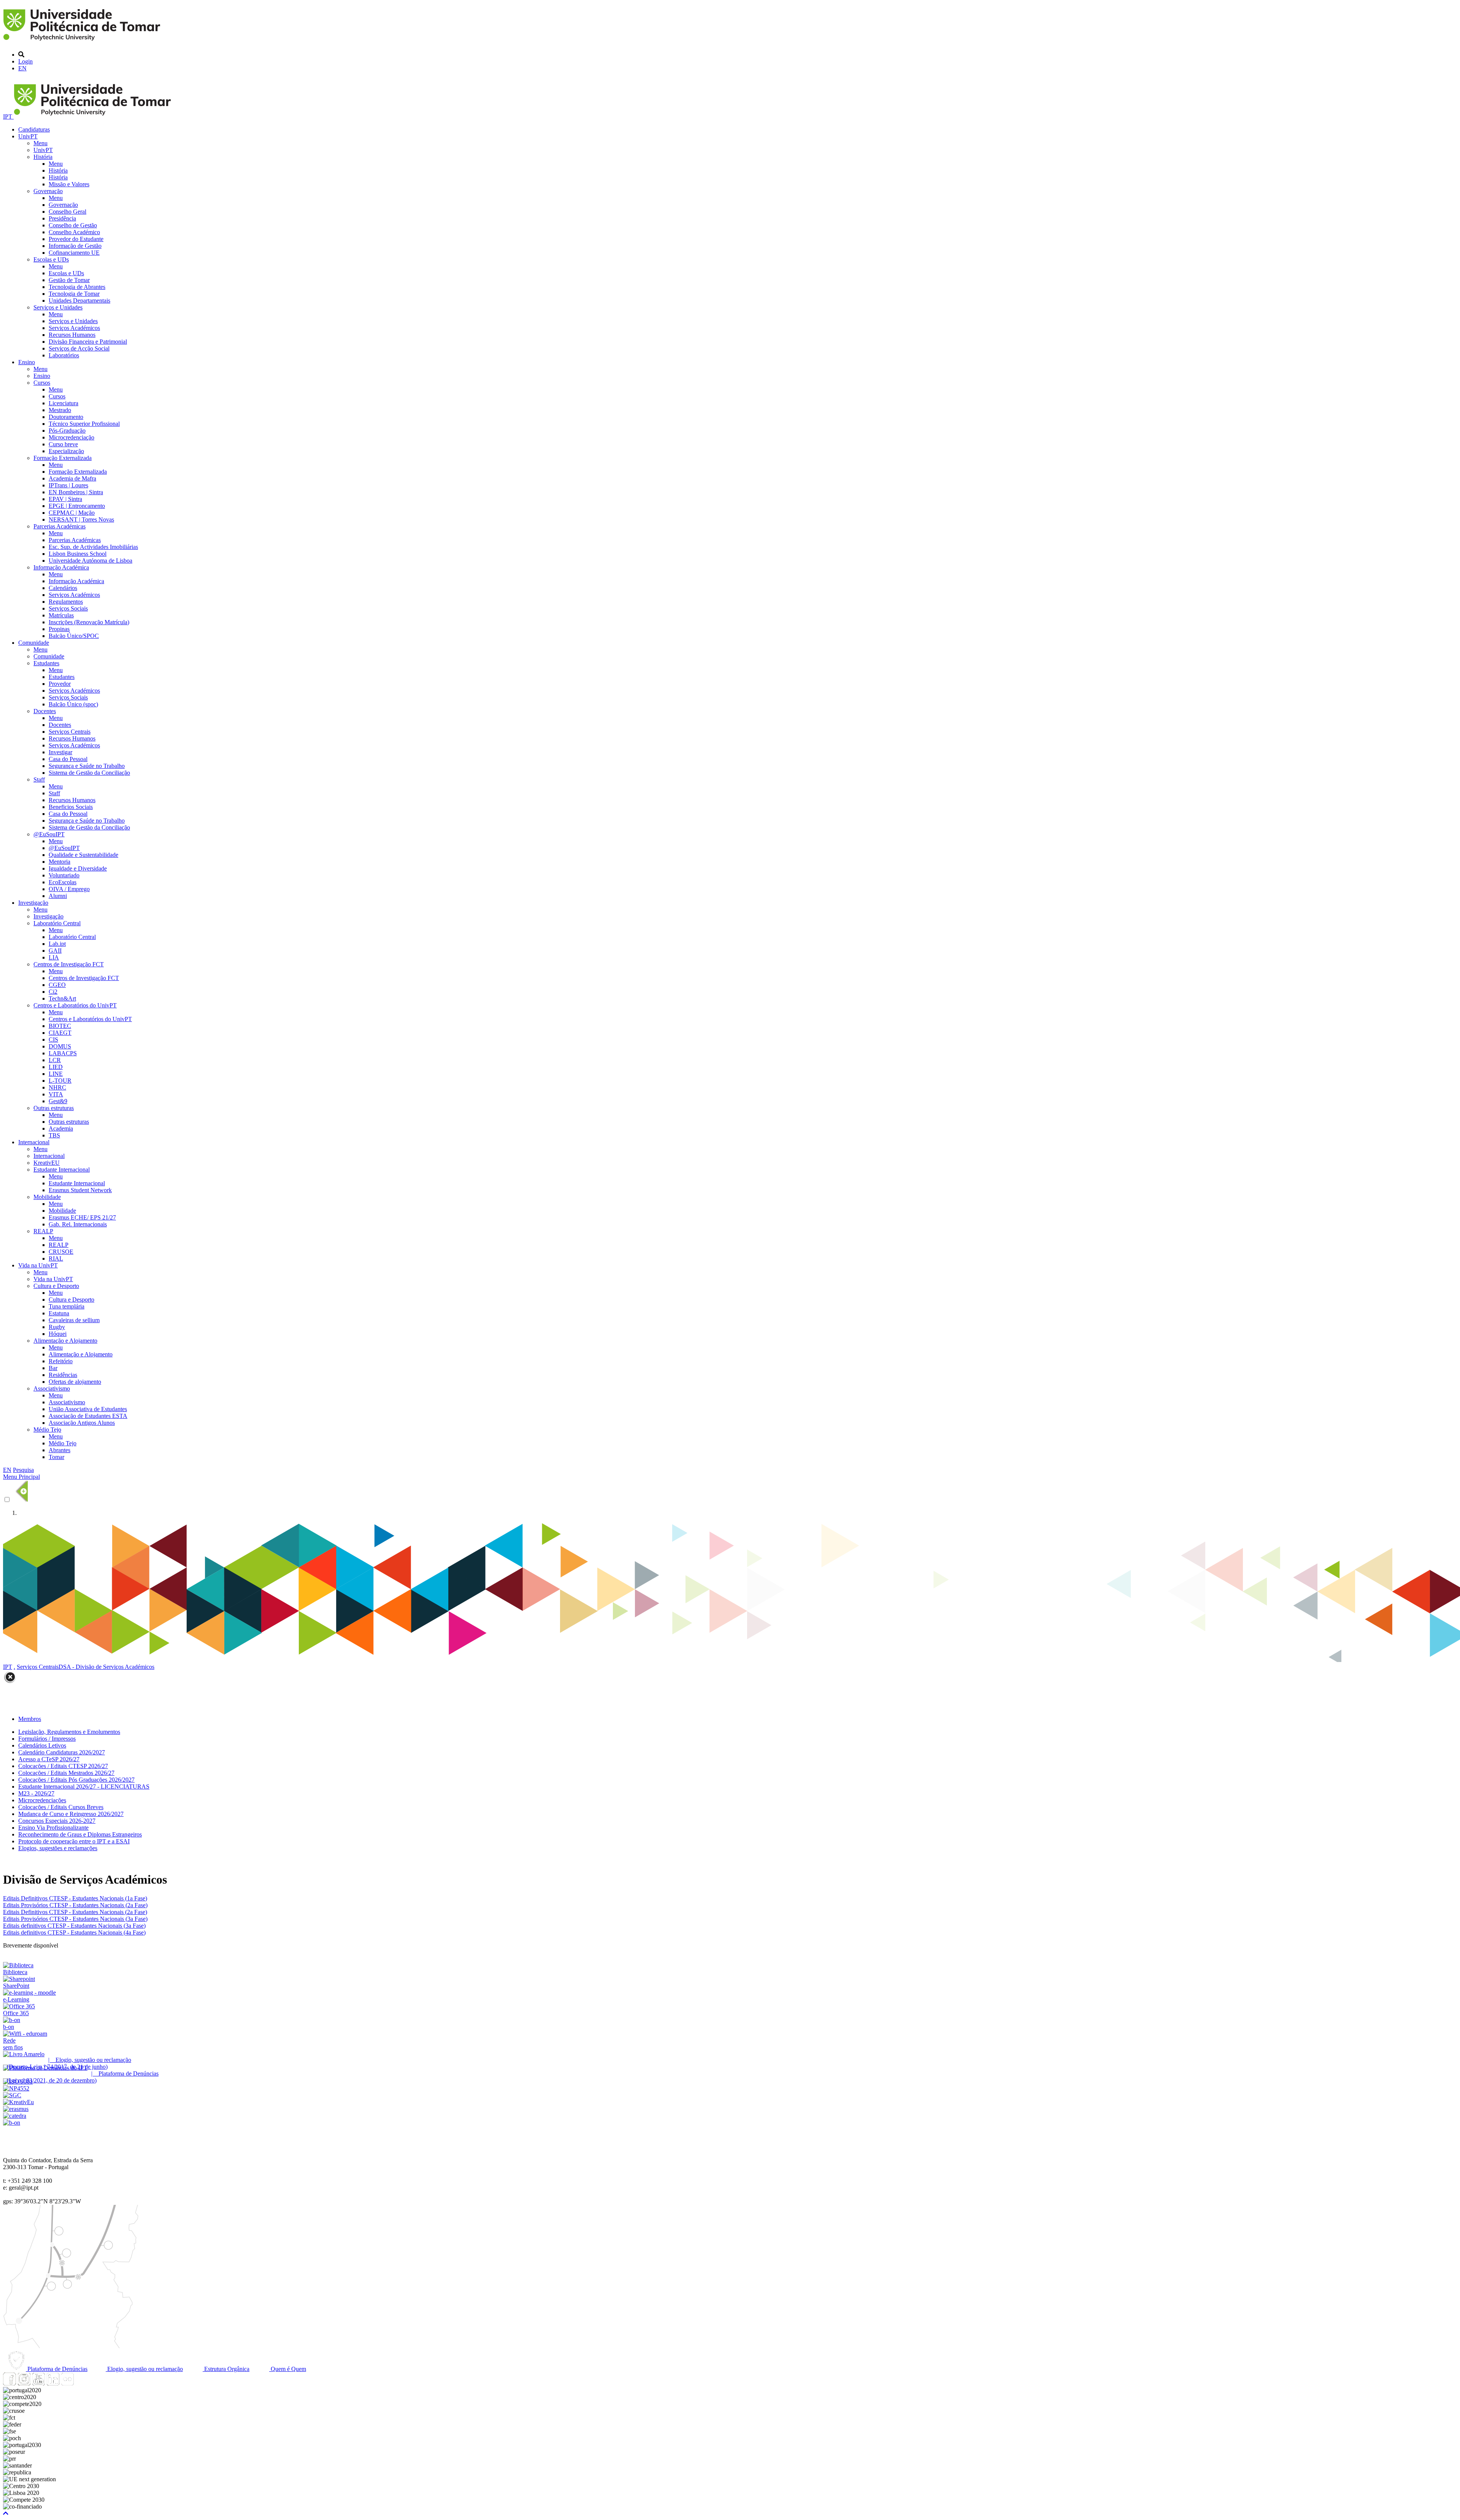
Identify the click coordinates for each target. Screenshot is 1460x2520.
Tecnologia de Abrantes (77, 287)
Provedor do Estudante (76, 239)
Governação (48, 191)
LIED (56, 1067)
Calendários (63, 588)
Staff (39, 779)
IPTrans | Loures (68, 485)
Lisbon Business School (78, 554)
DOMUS (60, 1046)
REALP (43, 1231)
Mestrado (60, 410)
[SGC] (12, 2095)
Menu (40, 143)
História (43, 157)
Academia (61, 1128)
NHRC (57, 1087)
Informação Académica (61, 567)
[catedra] (15, 2116)
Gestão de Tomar (69, 280)
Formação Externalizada (63, 458)
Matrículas (61, 615)
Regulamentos (66, 602)
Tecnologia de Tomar (74, 294)
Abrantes (60, 1450)
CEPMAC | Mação (72, 513)
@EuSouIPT (49, 834)
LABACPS (63, 1053)
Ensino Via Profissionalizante (53, 1828)
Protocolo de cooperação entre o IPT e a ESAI (74, 1841)
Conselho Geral (67, 212)
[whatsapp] (82, 2383)
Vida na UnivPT (38, 1265)
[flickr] (67, 2383)
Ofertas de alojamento (75, 1382)
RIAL (56, 1258)
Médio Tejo (47, 1430)
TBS (54, 1135)
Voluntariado (64, 875)
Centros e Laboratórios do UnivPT (75, 1005)
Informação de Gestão (75, 246)
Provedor (60, 684)
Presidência (62, 218)
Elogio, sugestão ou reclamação (144, 2369)
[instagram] (24, 2383)
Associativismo (52, 1388)
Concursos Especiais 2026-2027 (57, 1821)
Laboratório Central (57, 923)
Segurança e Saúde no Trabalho (87, 766)
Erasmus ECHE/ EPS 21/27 (82, 1217)
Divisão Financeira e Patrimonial (88, 342)
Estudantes (46, 663)
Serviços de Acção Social (79, 348)
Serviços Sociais (68, 608)
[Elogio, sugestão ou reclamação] (24, 2054)
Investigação (33, 903)
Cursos (42, 383)
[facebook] (10, 2383)
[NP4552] (16, 2088)
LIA (54, 957)
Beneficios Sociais (71, 807)
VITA (56, 1094)
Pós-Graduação (67, 431)
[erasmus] (16, 2109)
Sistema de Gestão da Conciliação (89, 773)
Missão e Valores (69, 184)
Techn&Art (62, 998)
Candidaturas (34, 129)
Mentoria (60, 862)
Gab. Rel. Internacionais (78, 1224)
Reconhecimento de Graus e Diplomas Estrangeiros (80, 1834)
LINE (56, 1074)
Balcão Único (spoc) (73, 704)
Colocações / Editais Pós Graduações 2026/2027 (76, 1780)
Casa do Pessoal (68, 759)
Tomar (56, 1457)
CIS (53, 1040)
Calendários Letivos (42, 1745)
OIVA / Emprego (69, 889)
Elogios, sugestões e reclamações (58, 1848)
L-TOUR (60, 1081)
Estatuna (59, 1313)
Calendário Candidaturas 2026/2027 (62, 1752)
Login (25, 61)
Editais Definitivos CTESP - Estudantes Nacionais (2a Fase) (75, 1912)
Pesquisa (23, 1470)
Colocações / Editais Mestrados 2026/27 (66, 1773)
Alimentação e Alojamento (65, 1341)
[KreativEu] (18, 2102)
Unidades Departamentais (79, 301)
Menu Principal (21, 1477)
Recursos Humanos (72, 335)
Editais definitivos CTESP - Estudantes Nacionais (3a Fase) (74, 1926)
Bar (53, 1368)
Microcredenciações (42, 1800)
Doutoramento (66, 417)
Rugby (57, 1327)
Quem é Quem (288, 2369)
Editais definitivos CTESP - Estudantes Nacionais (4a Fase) (74, 1932)
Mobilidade (47, 1197)
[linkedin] (53, 2383)
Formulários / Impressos (47, 1739)
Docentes (45, 711)
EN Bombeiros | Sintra (76, 492)
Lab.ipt (57, 944)
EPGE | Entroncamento (77, 506)
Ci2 (53, 992)
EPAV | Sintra (65, 499)
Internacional (34, 1142)
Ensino (27, 362)
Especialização (66, 451)
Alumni (58, 896)
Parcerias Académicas (60, 526)
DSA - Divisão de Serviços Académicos (106, 1667)
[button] (6, 2513)
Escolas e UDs (51, 259)
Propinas (59, 629)
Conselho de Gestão (73, 225)
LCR (55, 1060)
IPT (8, 117)
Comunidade (34, 643)
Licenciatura (63, 403)
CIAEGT (60, 1033)
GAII (55, 951)
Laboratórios (64, 355)
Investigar (60, 752)
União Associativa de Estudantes (88, 1409)
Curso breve (63, 444)
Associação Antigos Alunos (82, 1423)
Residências (63, 1375)
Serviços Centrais (70, 732)
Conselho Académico (74, 232)
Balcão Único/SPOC (74, 636)
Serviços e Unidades (58, 307)
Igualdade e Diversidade (78, 868)
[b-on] (12, 2123)
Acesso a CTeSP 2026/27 (49, 1759)
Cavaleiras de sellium (74, 1320)
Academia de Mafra (72, 478)
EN (22, 68)
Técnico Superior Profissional (84, 424)
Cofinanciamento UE (74, 253)
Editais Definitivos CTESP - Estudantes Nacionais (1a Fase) (75, 1898)
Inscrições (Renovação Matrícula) (89, 622)
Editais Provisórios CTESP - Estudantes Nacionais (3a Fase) (75, 1919)
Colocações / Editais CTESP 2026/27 (63, 1766)
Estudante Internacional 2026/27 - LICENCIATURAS (84, 1787)
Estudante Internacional (62, 1170)
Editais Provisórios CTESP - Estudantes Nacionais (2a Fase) (75, 1905)
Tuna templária (67, 1306)
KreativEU (47, 1163)
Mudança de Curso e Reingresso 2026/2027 (71, 1814)
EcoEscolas (63, 882)
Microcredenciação (71, 437)
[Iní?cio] (83, 42)
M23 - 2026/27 (36, 1793)
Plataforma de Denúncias (57, 2369)
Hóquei (58, 1334)
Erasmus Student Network (80, 1190)
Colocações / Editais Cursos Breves (61, 1807)
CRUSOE (61, 1252)
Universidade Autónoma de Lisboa (90, 561)
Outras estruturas (54, 1108)
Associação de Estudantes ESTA (88, 1416)
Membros (30, 1719)
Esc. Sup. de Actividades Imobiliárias (93, 547)
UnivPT (28, 136)
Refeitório (61, 1361)
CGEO (57, 985)
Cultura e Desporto (56, 1286)
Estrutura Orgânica (226, 2369)
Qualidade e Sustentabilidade (83, 855)
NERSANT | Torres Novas (81, 519)
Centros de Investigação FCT (69, 964)
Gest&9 (58, 1101)
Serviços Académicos (74, 328)
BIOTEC (60, 1026)
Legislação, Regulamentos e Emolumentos (69, 1732)
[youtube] (38, 2383)
